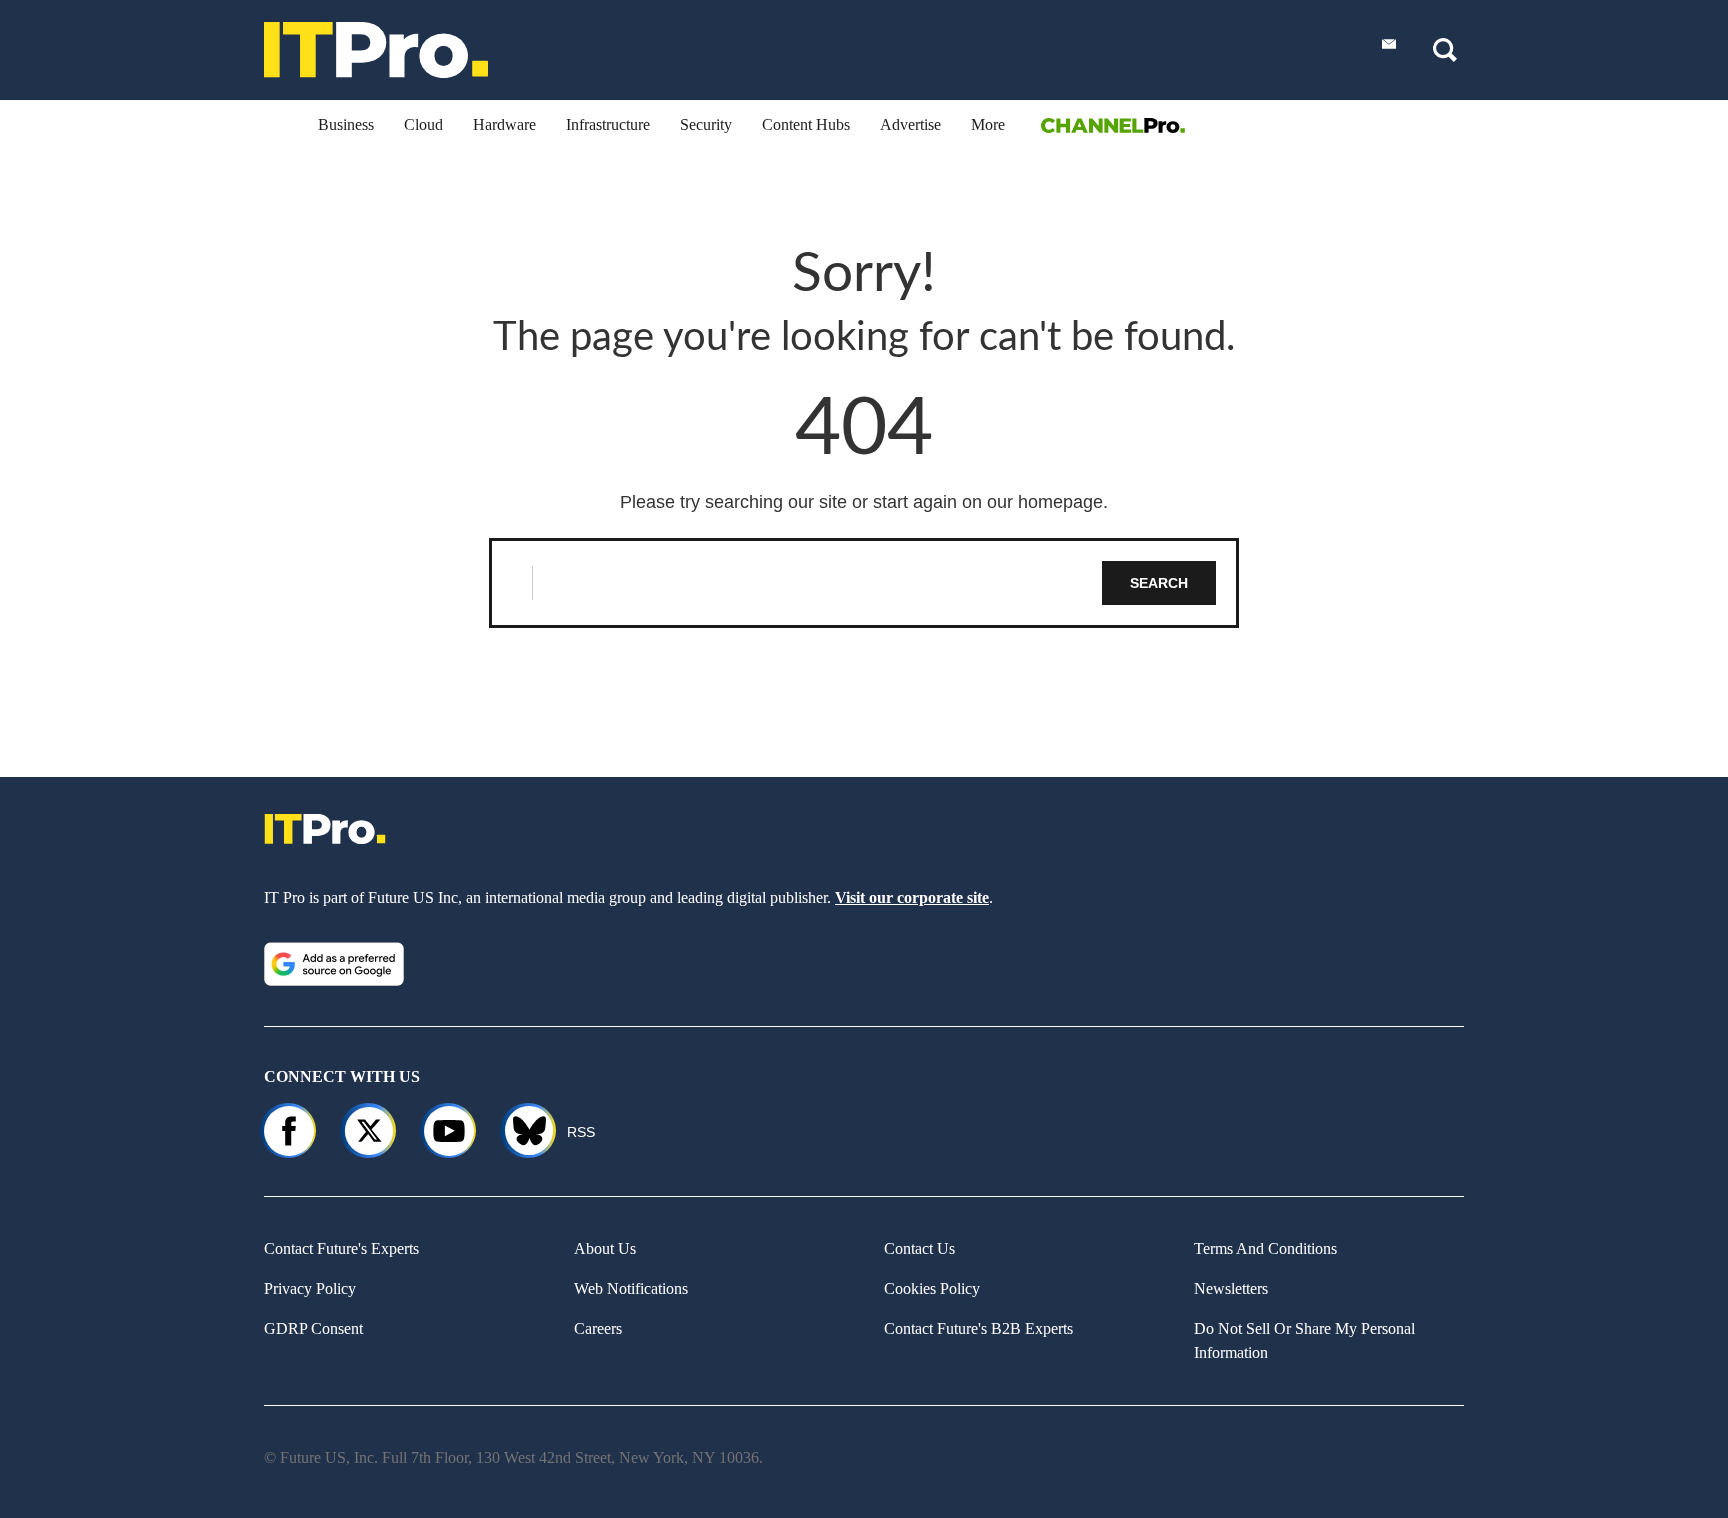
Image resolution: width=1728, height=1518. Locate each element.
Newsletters (1231, 1288)
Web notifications (631, 1288)
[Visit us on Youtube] (449, 1131)
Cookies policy (932, 1288)
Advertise (910, 124)
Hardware (504, 124)
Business (346, 124)
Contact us (919, 1248)
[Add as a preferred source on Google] (334, 964)
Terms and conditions (1265, 1248)
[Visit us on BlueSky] (520, 1131)
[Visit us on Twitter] (369, 1131)
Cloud (423, 124)
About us (605, 1248)
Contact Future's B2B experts (978, 1328)
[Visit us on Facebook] (289, 1131)
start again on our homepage (988, 502)
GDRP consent (313, 1328)
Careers (598, 1328)
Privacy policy (310, 1288)
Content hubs (806, 124)
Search (1159, 583)
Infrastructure (608, 124)
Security (706, 124)
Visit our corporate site (912, 897)
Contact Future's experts (341, 1248)
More (988, 124)
